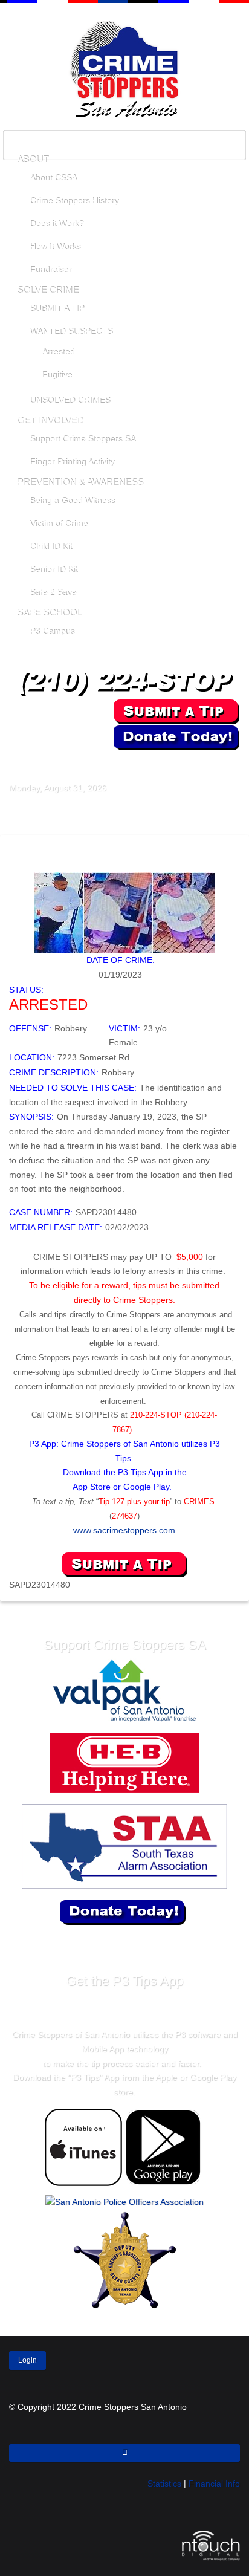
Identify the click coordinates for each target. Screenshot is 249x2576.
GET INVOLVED (50, 420)
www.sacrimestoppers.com (124, 1530)
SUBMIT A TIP (57, 308)
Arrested (58, 352)
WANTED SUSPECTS (71, 331)
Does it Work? (57, 224)
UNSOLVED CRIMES (70, 400)
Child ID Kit (51, 547)
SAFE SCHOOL (49, 613)
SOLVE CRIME (48, 290)
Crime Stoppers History (74, 201)
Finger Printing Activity (72, 462)
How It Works (55, 247)
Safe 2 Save (53, 592)
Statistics (164, 2484)
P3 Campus (52, 631)
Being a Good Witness (72, 501)
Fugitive (57, 375)
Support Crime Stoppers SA (82, 439)
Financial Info (214, 2484)
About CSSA (53, 178)
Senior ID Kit (53, 569)
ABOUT (33, 159)
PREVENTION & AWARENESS (80, 482)
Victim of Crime (59, 524)
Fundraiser (50, 270)
